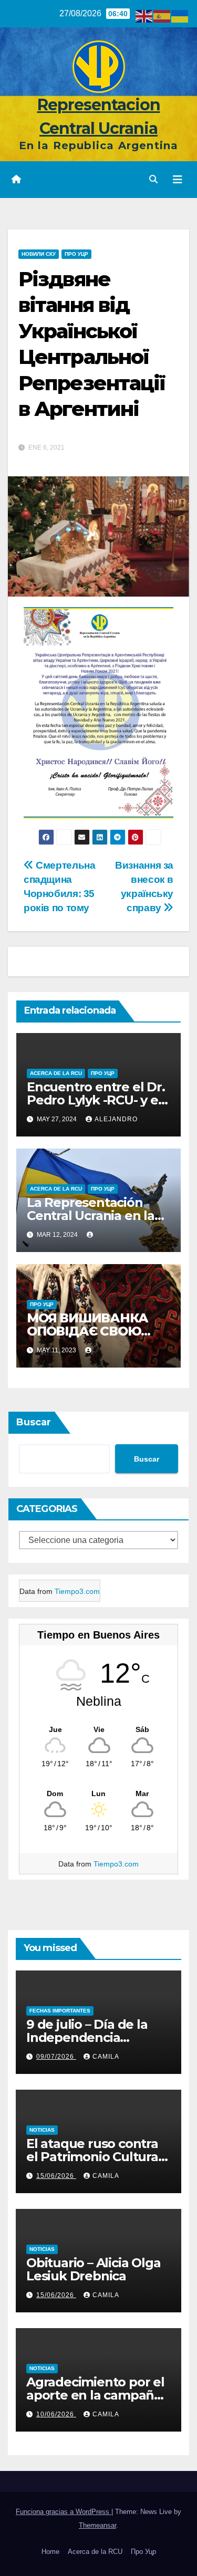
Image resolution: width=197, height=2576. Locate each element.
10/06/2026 (56, 2414)
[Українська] (180, 15)
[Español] (162, 15)
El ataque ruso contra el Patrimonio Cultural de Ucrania (94, 2157)
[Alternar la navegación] (178, 180)
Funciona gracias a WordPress (64, 2512)
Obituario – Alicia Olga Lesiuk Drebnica (93, 2269)
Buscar (34, 1422)
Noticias (42, 2130)
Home (50, 2552)
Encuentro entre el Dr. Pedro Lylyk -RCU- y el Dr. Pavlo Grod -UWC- (96, 1100)
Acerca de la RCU (56, 1073)
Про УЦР (76, 254)
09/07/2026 (56, 2057)
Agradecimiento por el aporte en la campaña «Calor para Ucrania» (95, 2395)
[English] (144, 15)
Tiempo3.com (77, 1591)
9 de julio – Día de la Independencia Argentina (87, 2037)
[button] (153, 179)
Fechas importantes (60, 2011)
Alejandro (116, 1119)
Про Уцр (143, 2552)
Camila (106, 2057)
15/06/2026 (56, 2176)
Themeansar (97, 2525)
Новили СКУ (39, 254)
